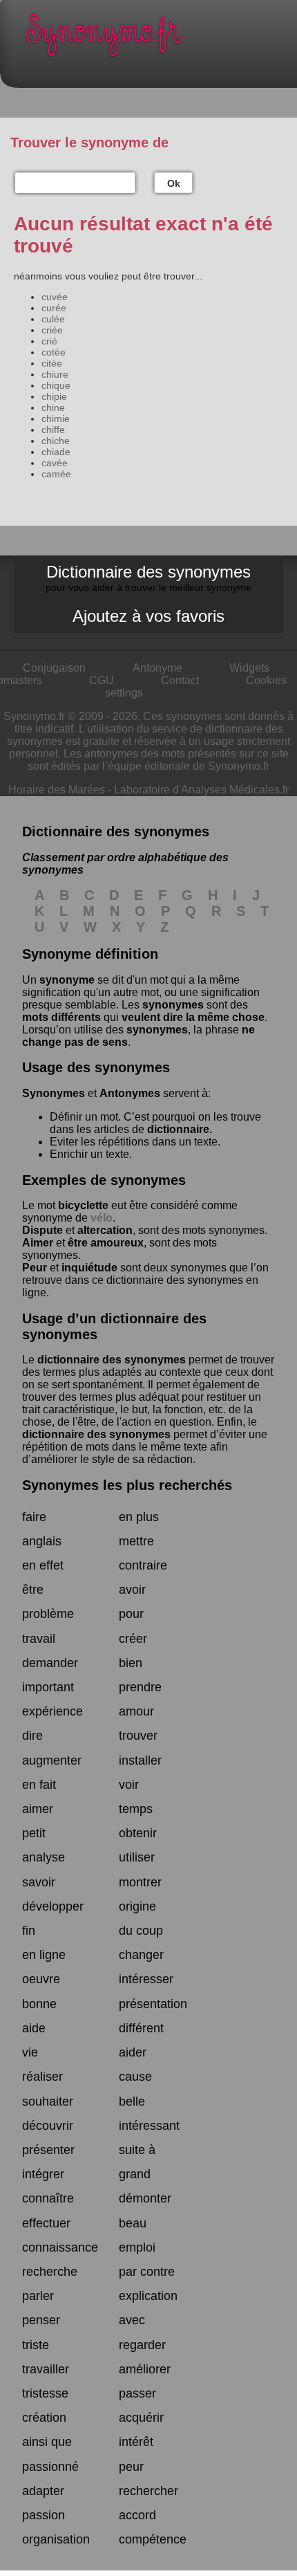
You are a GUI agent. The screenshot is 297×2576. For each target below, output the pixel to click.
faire (34, 1517)
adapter (43, 2491)
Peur (35, 1268)
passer (137, 2393)
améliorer (145, 2369)
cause (135, 2077)
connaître (48, 2198)
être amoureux (106, 1243)
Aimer (38, 1243)
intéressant (149, 2126)
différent (141, 2028)
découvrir (48, 2126)
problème (48, 1614)
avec (132, 2320)
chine (53, 407)
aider (133, 2052)
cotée (54, 352)
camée (56, 474)
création (44, 2418)
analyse (44, 1857)
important (48, 1687)
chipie (54, 396)
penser (41, 2320)
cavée (55, 463)
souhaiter (48, 2101)
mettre (136, 1541)
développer (53, 1906)
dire (32, 1736)
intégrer (43, 2174)
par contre (147, 2272)
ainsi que (47, 2442)
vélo (102, 1218)
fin (29, 1931)
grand (135, 2174)
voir (129, 1785)
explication (148, 2296)
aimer (38, 1809)
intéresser (146, 1979)
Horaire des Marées (57, 790)
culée (53, 319)
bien (131, 1663)
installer (140, 1760)
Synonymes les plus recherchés (127, 1485)
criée (52, 330)
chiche (56, 441)
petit (34, 1833)
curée (54, 308)
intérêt (136, 2442)
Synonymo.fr (159, 38)
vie (30, 2052)
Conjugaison (54, 668)
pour (131, 1614)
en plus (139, 1517)
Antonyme (157, 668)
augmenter (52, 1760)
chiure (55, 374)
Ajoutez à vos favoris (148, 616)
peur (131, 2467)
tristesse (45, 2393)
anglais (42, 1541)
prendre (140, 1687)
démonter (145, 2198)
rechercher (148, 2491)
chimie (56, 418)
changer (141, 1955)
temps (136, 1809)
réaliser (42, 2077)
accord (137, 2515)
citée (52, 363)
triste (36, 2345)
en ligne (44, 1955)
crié (49, 341)
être (33, 1590)
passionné (50, 2467)
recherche (50, 2272)
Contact (180, 680)
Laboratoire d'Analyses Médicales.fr (201, 790)
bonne (39, 2004)
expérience (52, 1711)
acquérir (141, 2418)
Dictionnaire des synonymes (148, 578)
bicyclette (83, 1205)
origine (137, 1906)
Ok (174, 183)
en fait (39, 1785)
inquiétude (89, 1268)
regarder (142, 2345)
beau (133, 2223)
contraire (143, 1565)
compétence (153, 2539)
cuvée (55, 297)
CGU (102, 680)
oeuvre (41, 1979)
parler (38, 2296)
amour (136, 1711)
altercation (105, 1230)
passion (44, 2515)
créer (133, 1639)
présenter (48, 2150)
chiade (56, 452)
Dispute (42, 1230)
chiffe (53, 430)
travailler (46, 2369)
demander (50, 1663)
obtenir (138, 1833)
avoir (132, 1590)
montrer (140, 1882)
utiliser (137, 1857)
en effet (43, 1565)
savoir (39, 1882)
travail (39, 1639)
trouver (138, 1736)
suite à (137, 2150)
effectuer (46, 2223)
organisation (56, 2539)
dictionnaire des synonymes (112, 1360)
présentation (153, 2004)
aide (34, 2028)
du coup (141, 1931)
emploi (137, 2247)
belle (132, 2101)
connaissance (60, 2247)
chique (56, 385)
